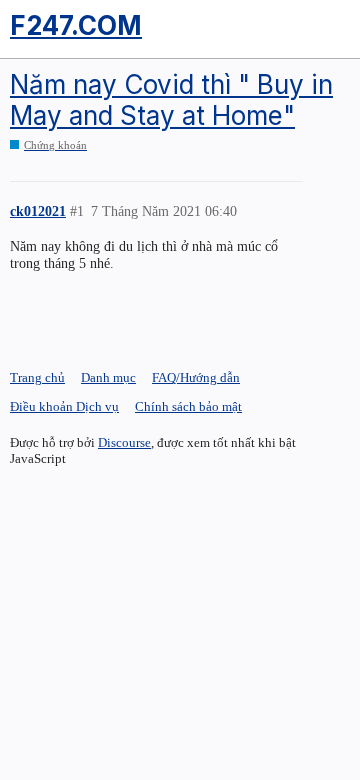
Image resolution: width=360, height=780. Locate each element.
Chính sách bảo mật (188, 406)
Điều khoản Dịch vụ (64, 406)
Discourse (124, 442)
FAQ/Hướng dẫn (196, 377)
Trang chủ (37, 377)
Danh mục (108, 377)
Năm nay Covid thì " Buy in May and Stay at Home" (171, 100)
